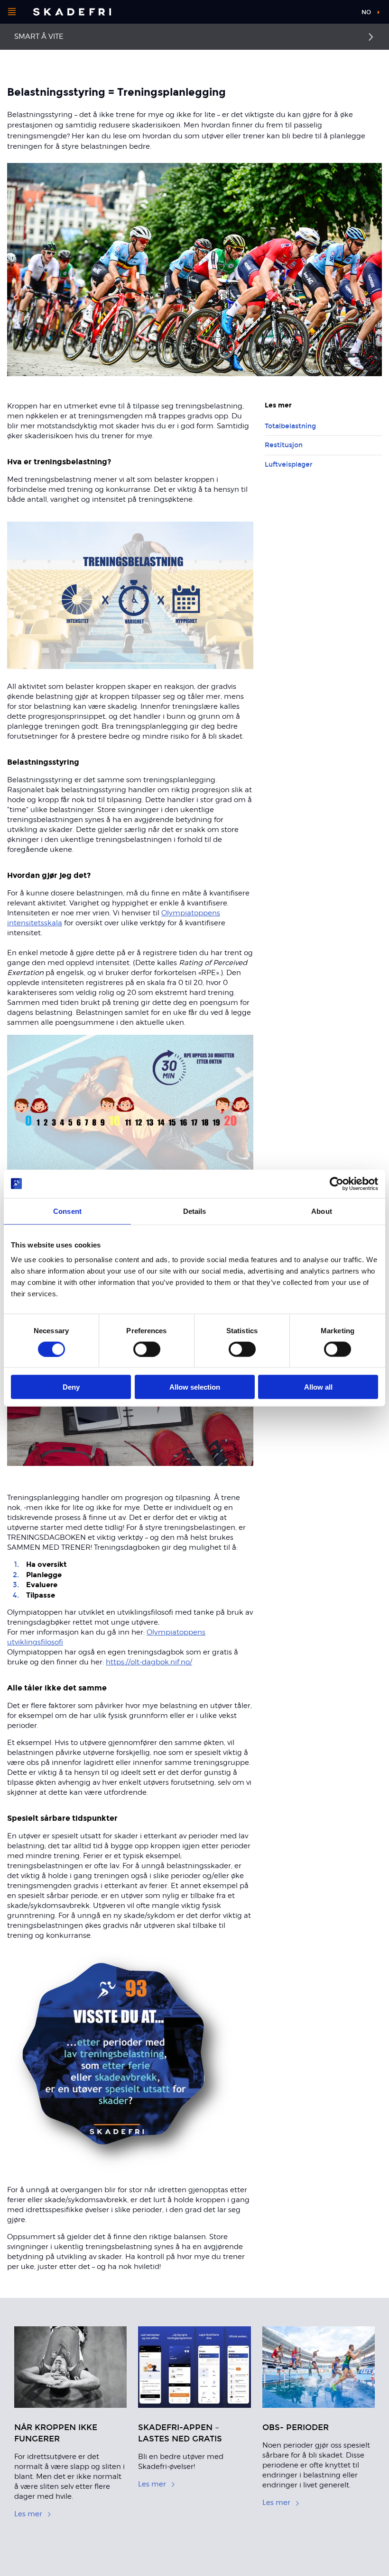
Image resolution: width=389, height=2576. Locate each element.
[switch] (147, 1349)
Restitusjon (284, 445)
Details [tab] (195, 1211)
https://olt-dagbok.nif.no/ (149, 1662)
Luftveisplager (289, 465)
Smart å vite (39, 36)
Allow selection (195, 1387)
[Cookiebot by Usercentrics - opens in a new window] (337, 1184)
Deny (71, 1387)
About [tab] (322, 1211)
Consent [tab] (67, 1211)
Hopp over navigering (318, 14)
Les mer (28, 2514)
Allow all (318, 1387)
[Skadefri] (72, 12)
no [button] (366, 12)
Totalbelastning (290, 426)
